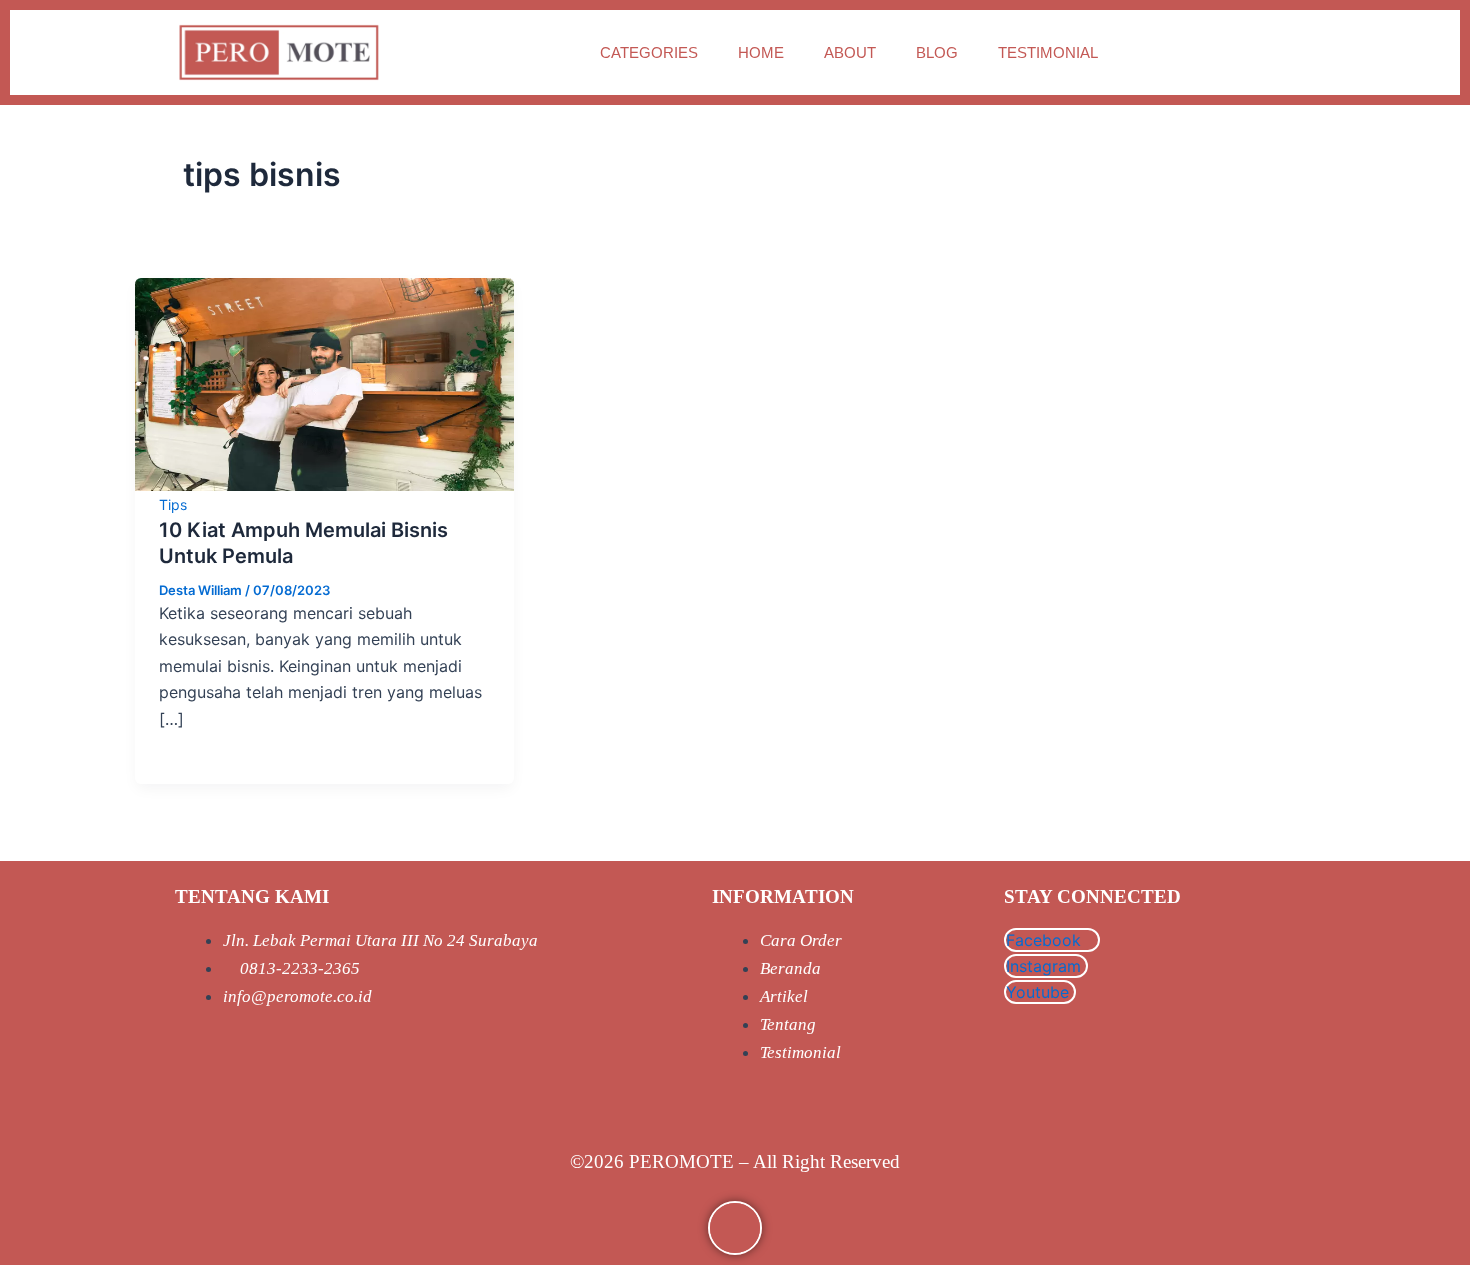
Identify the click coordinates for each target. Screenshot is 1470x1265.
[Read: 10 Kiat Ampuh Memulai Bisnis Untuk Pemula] (324, 383)
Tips (173, 504)
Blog (937, 52)
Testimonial (1048, 52)
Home (761, 52)
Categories (649, 52)
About (850, 52)
